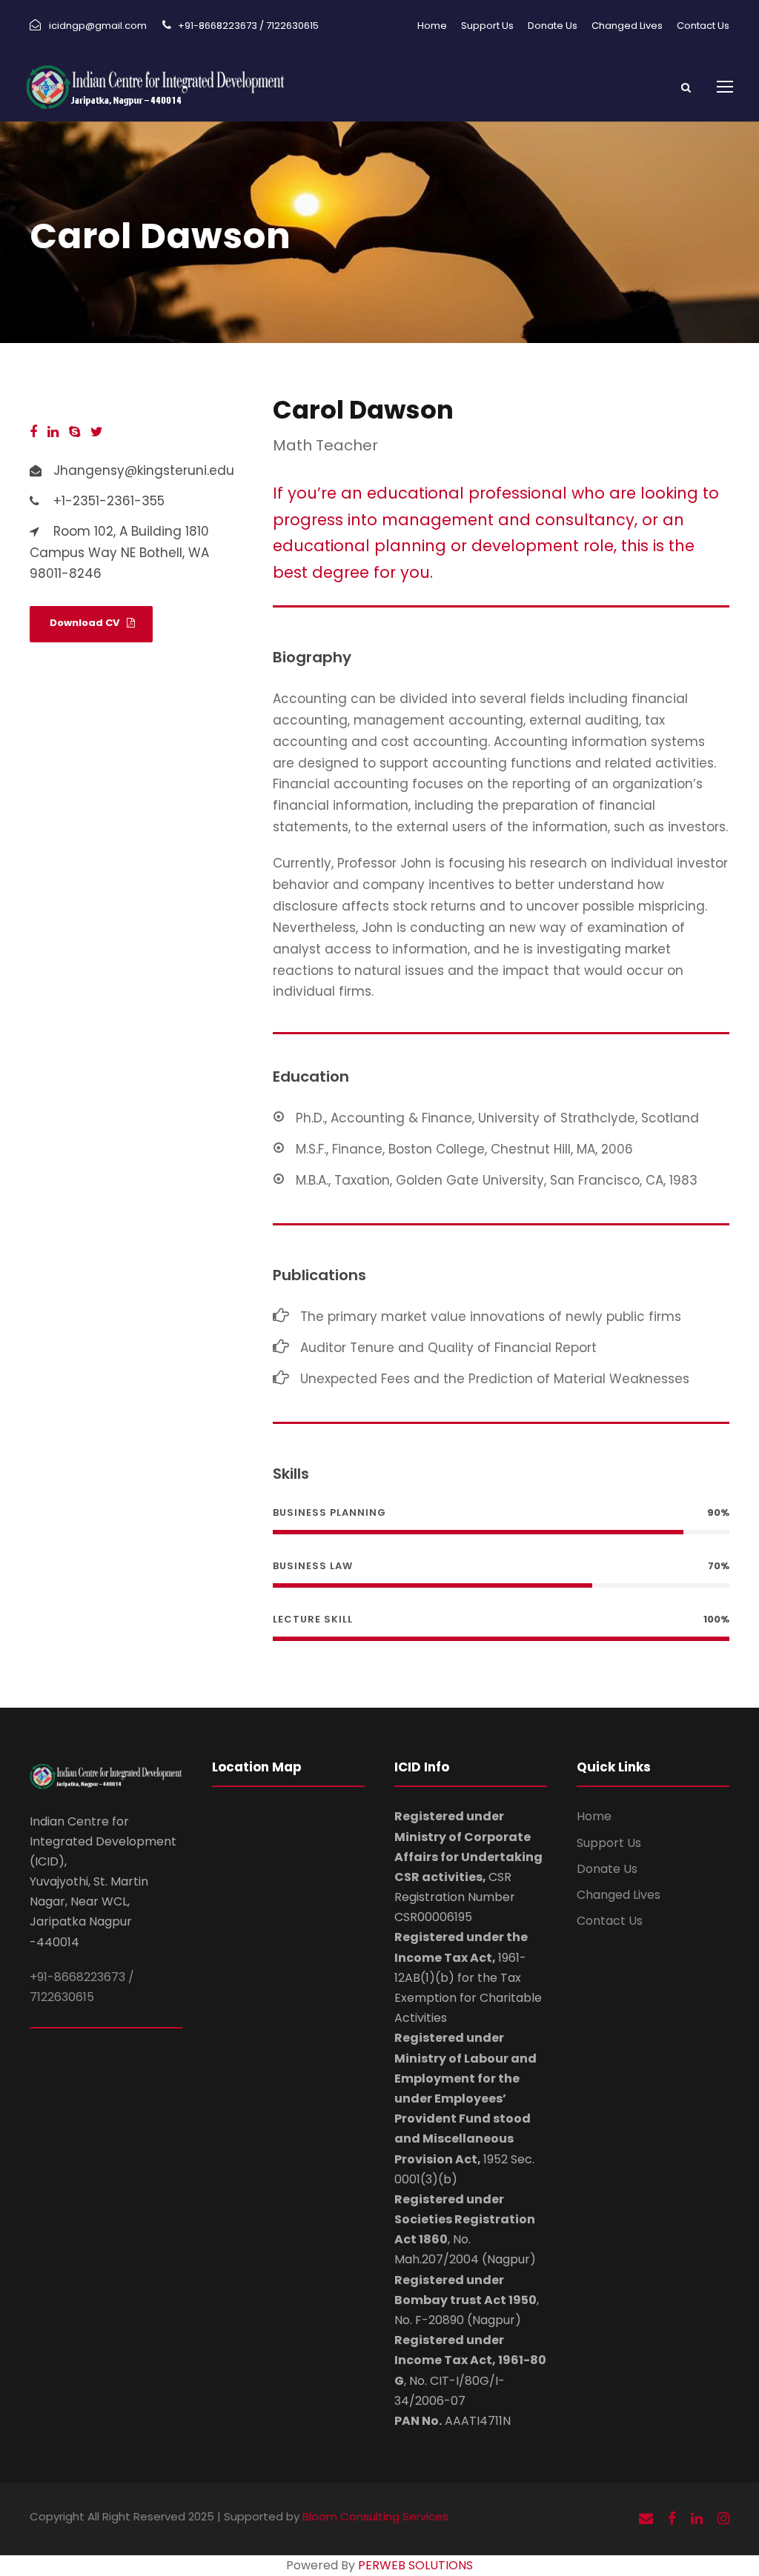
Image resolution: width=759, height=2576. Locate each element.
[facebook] (33, 432)
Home (432, 26)
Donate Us (553, 26)
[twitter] (97, 432)
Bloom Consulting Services (375, 2516)
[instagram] (723, 2519)
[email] (646, 2519)
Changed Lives (627, 26)
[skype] (74, 432)
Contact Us (703, 26)
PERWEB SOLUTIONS (415, 2565)
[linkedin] (53, 432)
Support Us (487, 26)
